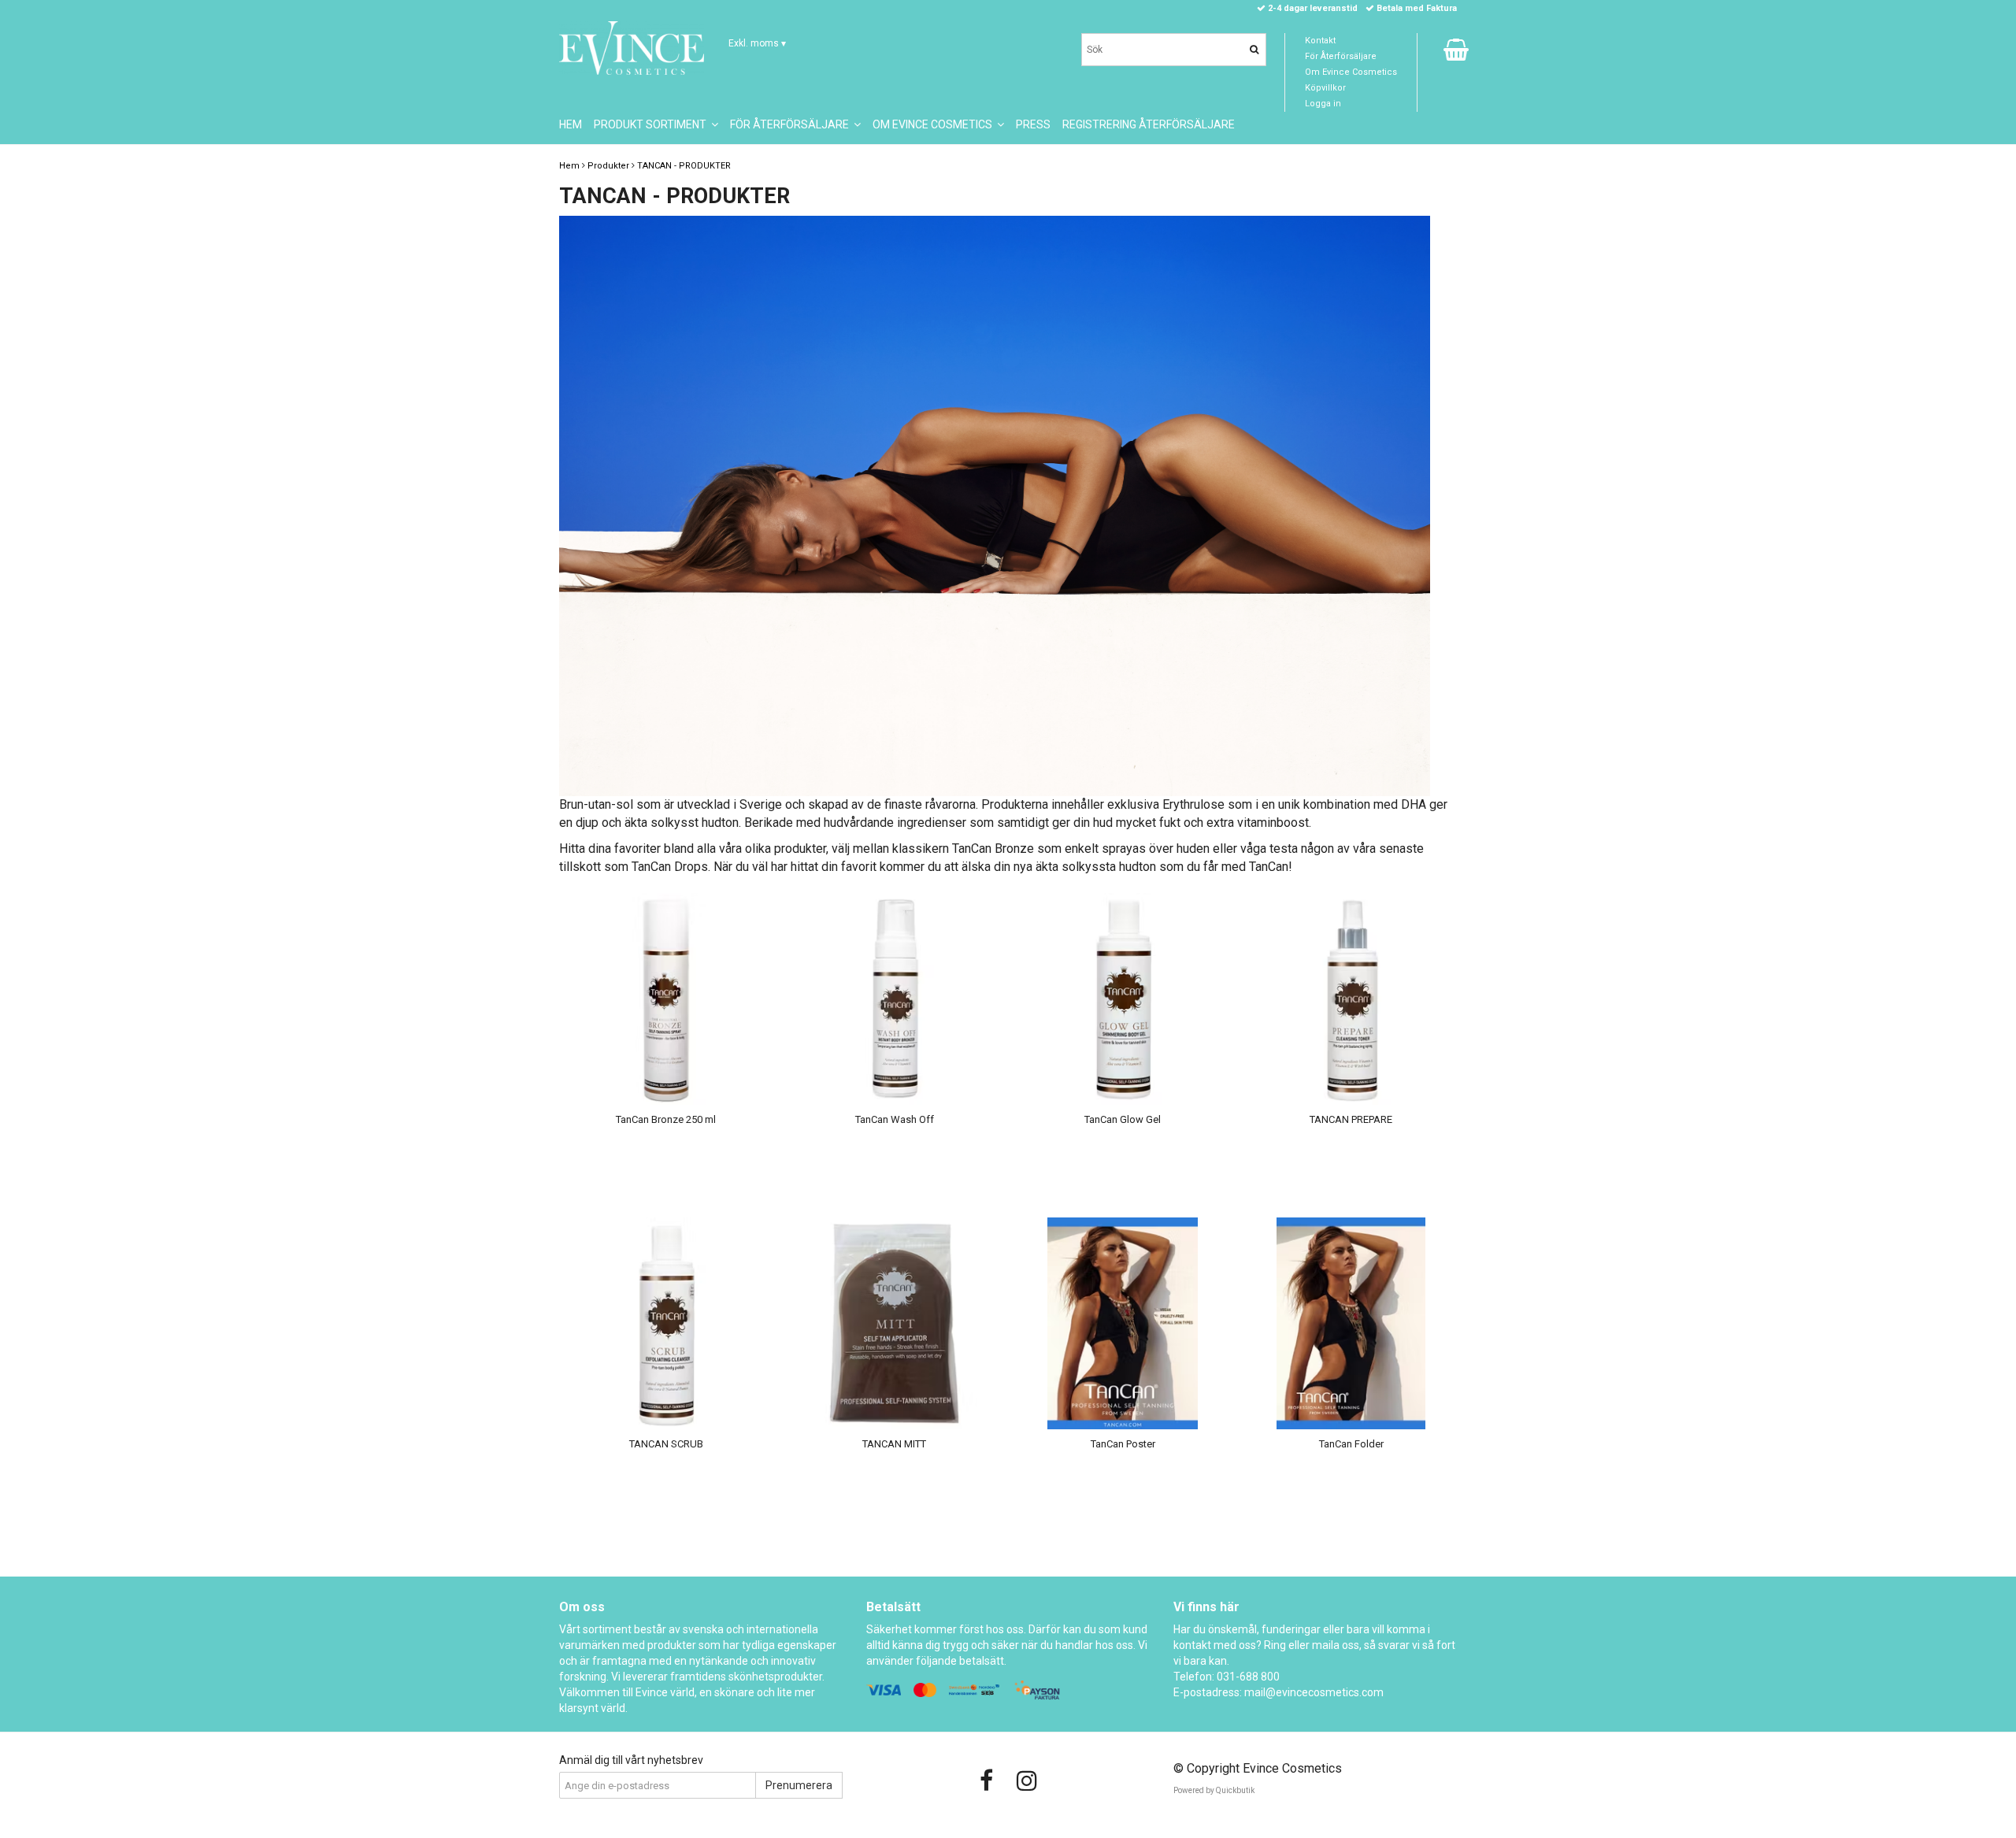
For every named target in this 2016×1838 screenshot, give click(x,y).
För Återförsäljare (1341, 56)
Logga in (1323, 104)
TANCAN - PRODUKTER (684, 166)
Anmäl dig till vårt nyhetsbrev (631, 1760)
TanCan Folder (1351, 1444)
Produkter (608, 166)
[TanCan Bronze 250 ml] (666, 999)
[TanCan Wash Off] (894, 999)
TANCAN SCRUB (666, 1444)
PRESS (1033, 124)
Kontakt (1320, 41)
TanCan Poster (1123, 1444)
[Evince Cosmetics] (632, 48)
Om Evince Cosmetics (1351, 72)
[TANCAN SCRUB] (666, 1323)
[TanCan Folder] (1351, 1323)
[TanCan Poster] (1123, 1323)
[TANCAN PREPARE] (1351, 999)
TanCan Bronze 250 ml (666, 1119)
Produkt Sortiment (652, 124)
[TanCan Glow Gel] (1123, 999)
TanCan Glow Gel (1123, 1119)
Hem (569, 166)
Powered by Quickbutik (1214, 1790)
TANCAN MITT (894, 1444)
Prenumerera (799, 1785)
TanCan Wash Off (895, 1119)
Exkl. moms (757, 43)
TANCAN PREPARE (1351, 1119)
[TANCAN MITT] (894, 1323)
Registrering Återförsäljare (1149, 124)
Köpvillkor (1325, 88)
